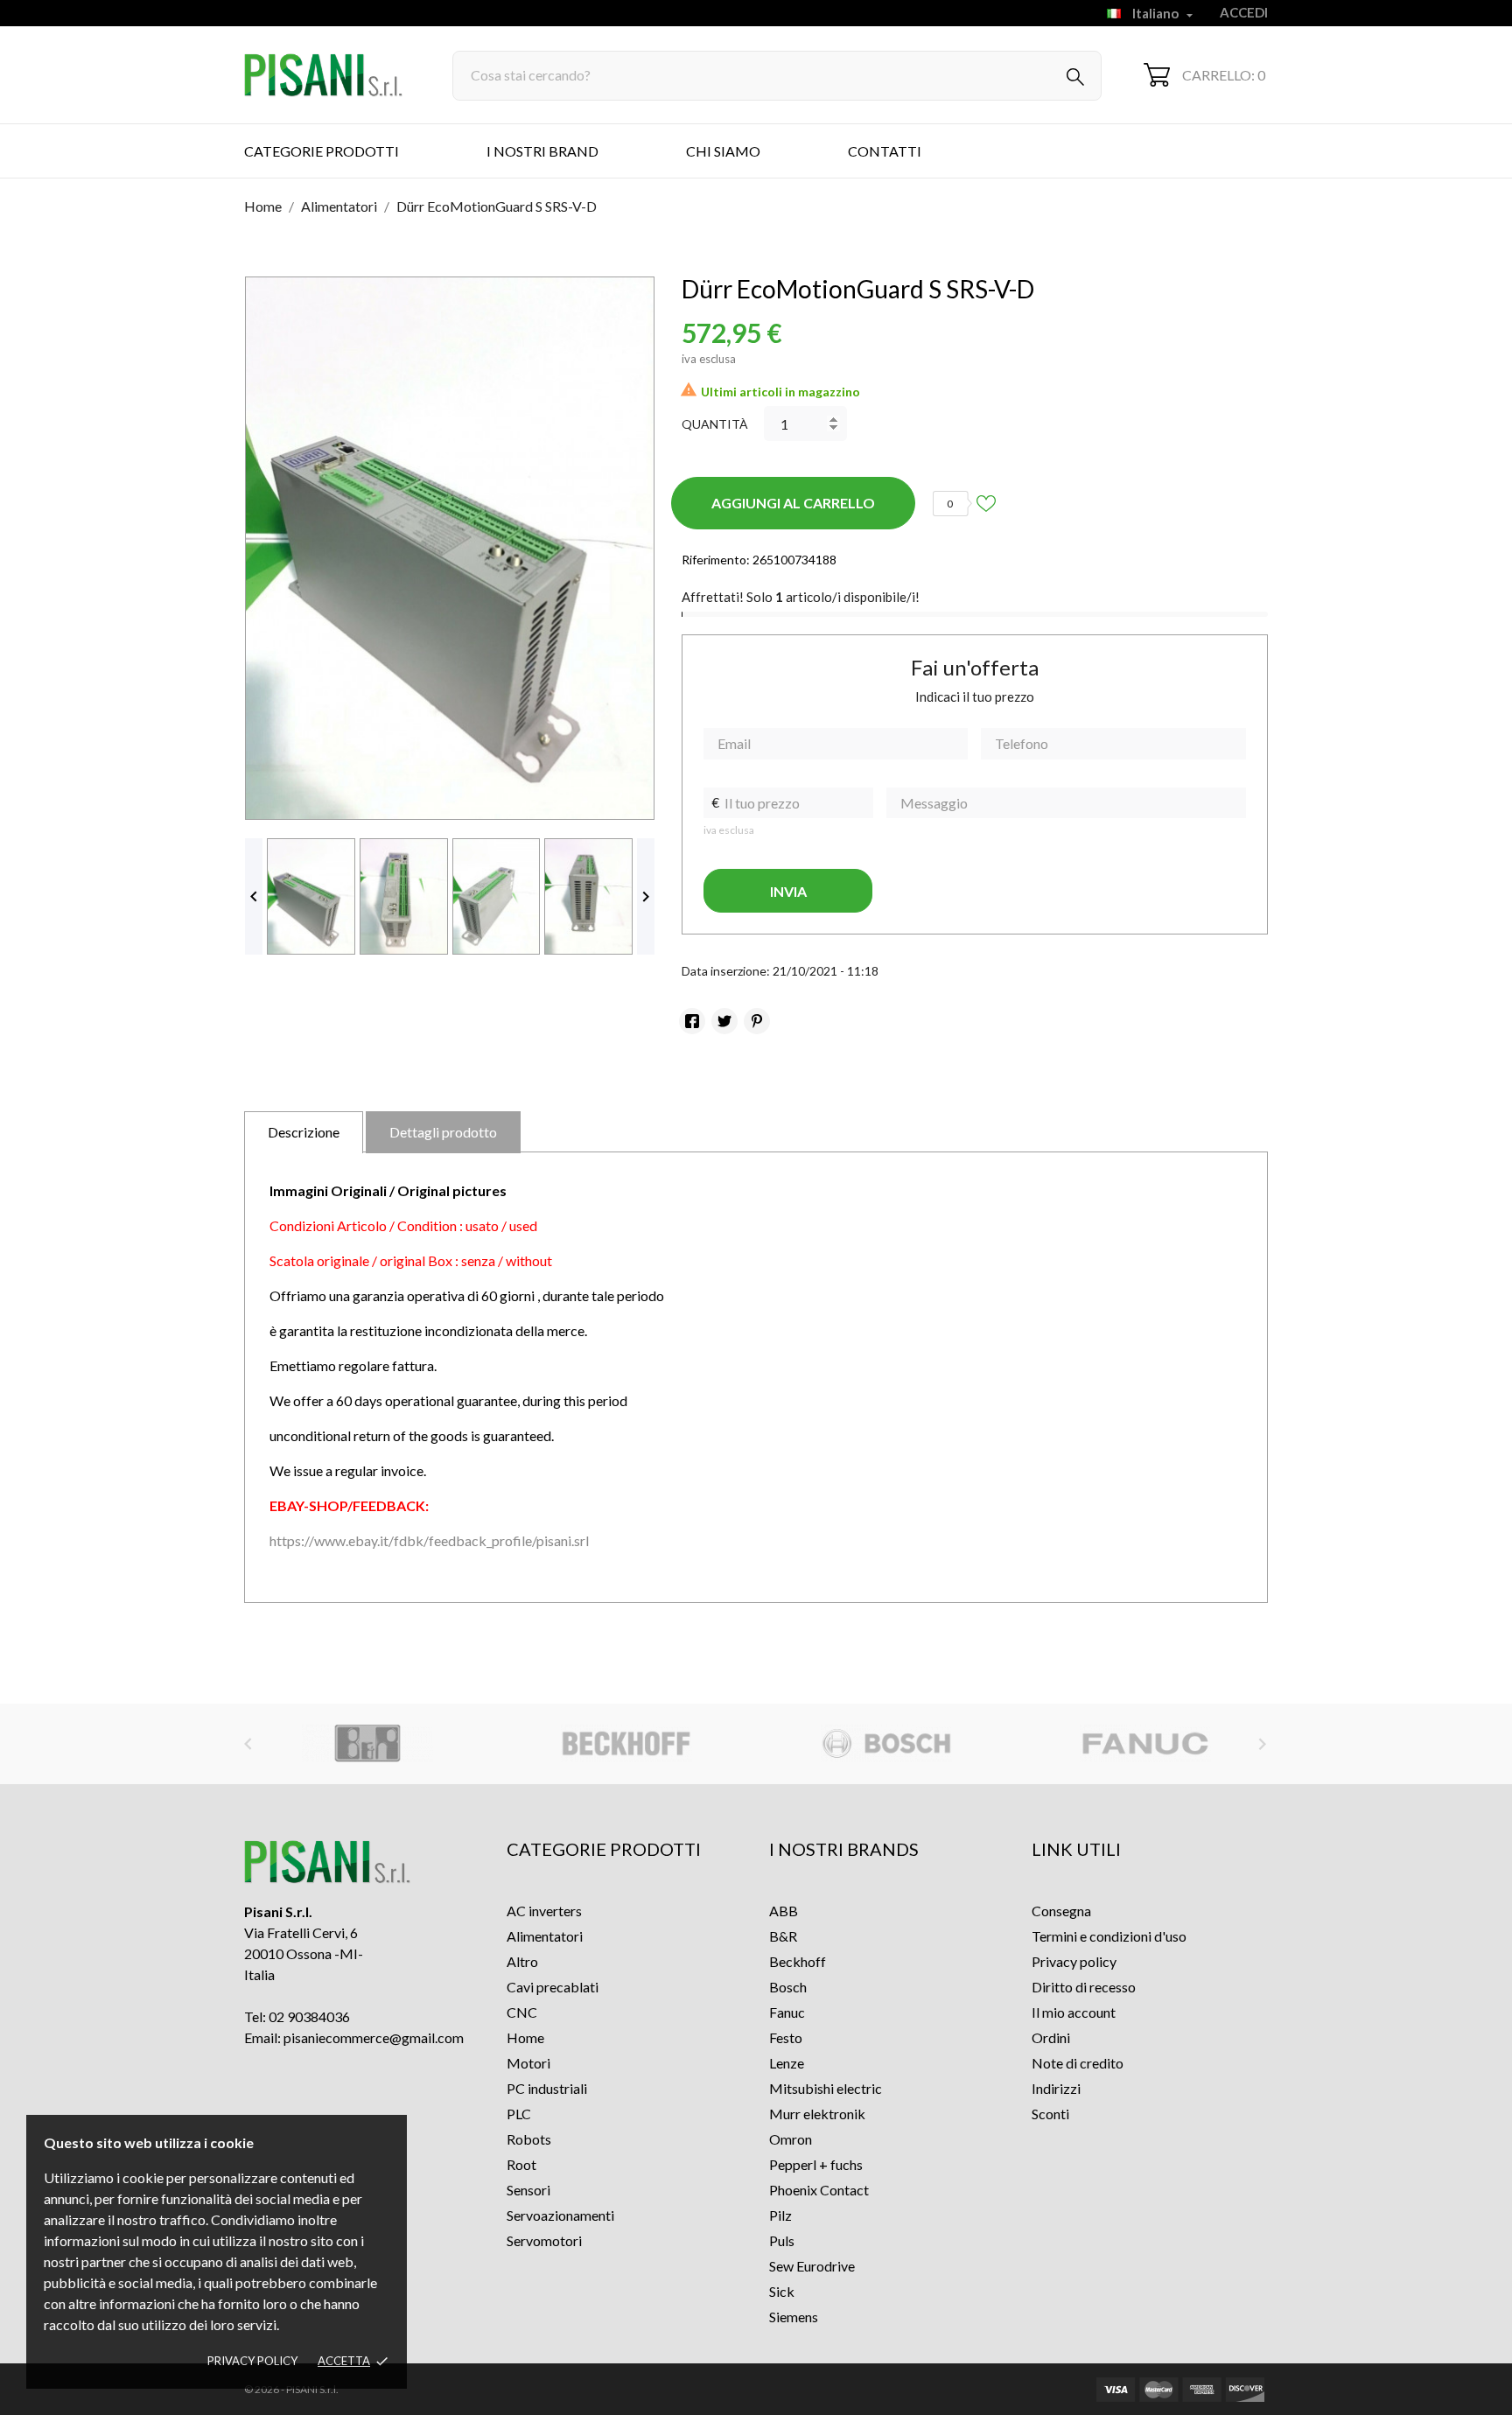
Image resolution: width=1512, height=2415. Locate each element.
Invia (788, 891)
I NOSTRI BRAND (542, 151)
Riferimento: (716, 560)
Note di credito (1078, 2063)
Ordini (1051, 2037)
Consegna (1061, 1911)
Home (525, 2037)
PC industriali (547, 2088)
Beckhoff (798, 1961)
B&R (783, 1936)
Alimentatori (545, 1936)
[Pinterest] (757, 1021)
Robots (529, 2139)
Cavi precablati (553, 1987)
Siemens (794, 2317)
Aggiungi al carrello (793, 503)
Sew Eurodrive (812, 2266)
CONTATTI (885, 151)
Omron (791, 2139)
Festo (786, 2037)
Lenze (787, 2063)
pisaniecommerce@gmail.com (374, 2037)
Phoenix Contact (819, 2190)
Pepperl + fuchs (816, 2164)
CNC (522, 2012)
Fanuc (787, 2012)
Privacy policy (252, 2361)
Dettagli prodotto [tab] (443, 1132)
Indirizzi (1056, 2088)
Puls (782, 2240)
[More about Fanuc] (1145, 1744)
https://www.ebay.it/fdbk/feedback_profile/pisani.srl (429, 1540)
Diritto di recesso (1084, 1987)
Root (521, 2164)
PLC (519, 2114)
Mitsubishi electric (826, 2088)
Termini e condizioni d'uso (1109, 1936)
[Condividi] (692, 1021)
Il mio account (1074, 2012)
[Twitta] (724, 1021)
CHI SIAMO (723, 151)
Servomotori (544, 2240)
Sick (782, 2291)
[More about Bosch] (886, 1744)
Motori (528, 2063)
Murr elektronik (817, 2114)
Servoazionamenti (560, 2215)
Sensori (528, 2190)
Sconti (1050, 2114)
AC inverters (544, 1911)
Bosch (788, 1987)
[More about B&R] (368, 1744)
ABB (784, 1911)
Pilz (780, 2215)
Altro (522, 1961)
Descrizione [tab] (304, 1132)
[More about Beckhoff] (627, 1744)
